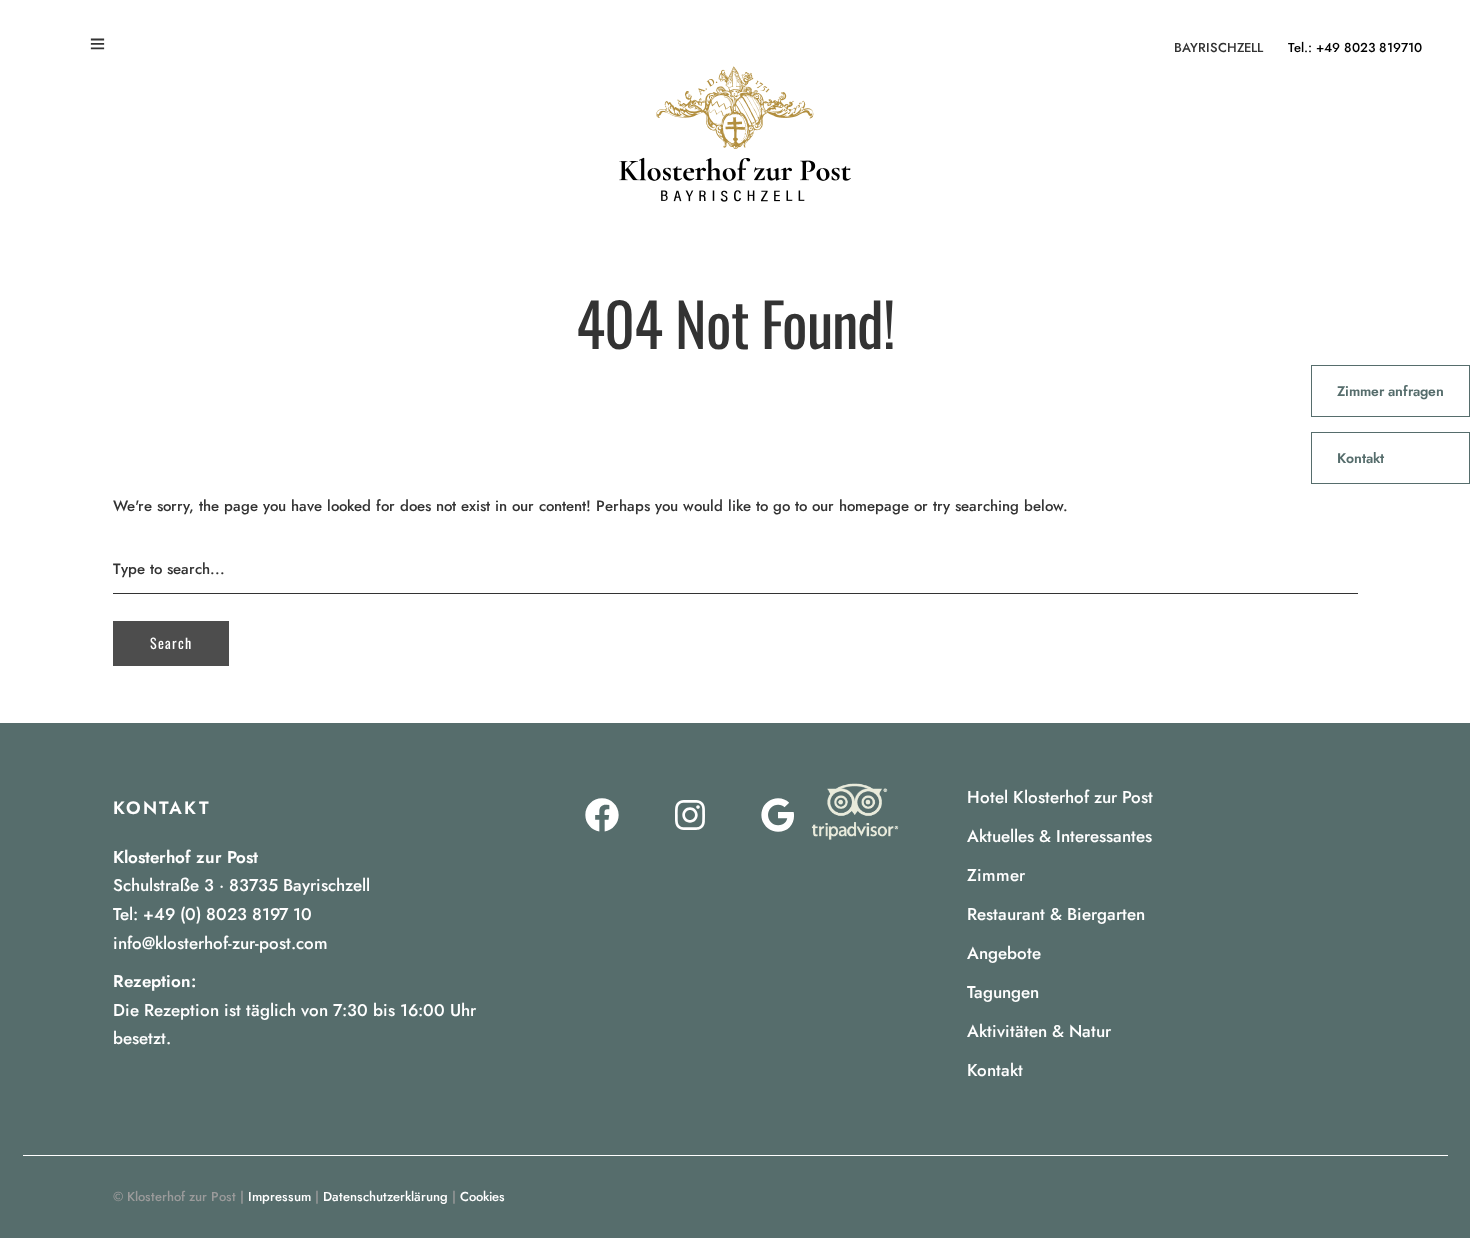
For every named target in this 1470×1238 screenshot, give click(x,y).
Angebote (1004, 953)
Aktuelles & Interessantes (1059, 836)
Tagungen (1003, 992)
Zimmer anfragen (1390, 391)
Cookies (482, 1196)
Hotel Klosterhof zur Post (1060, 797)
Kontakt (995, 1070)
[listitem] (308, 1010)
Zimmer (996, 875)
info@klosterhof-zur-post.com (220, 943)
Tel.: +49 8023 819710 (1355, 47)
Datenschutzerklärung (385, 1196)
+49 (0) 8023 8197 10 (227, 914)
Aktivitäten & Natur (1039, 1031)
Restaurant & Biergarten (1056, 914)
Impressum (279, 1196)
